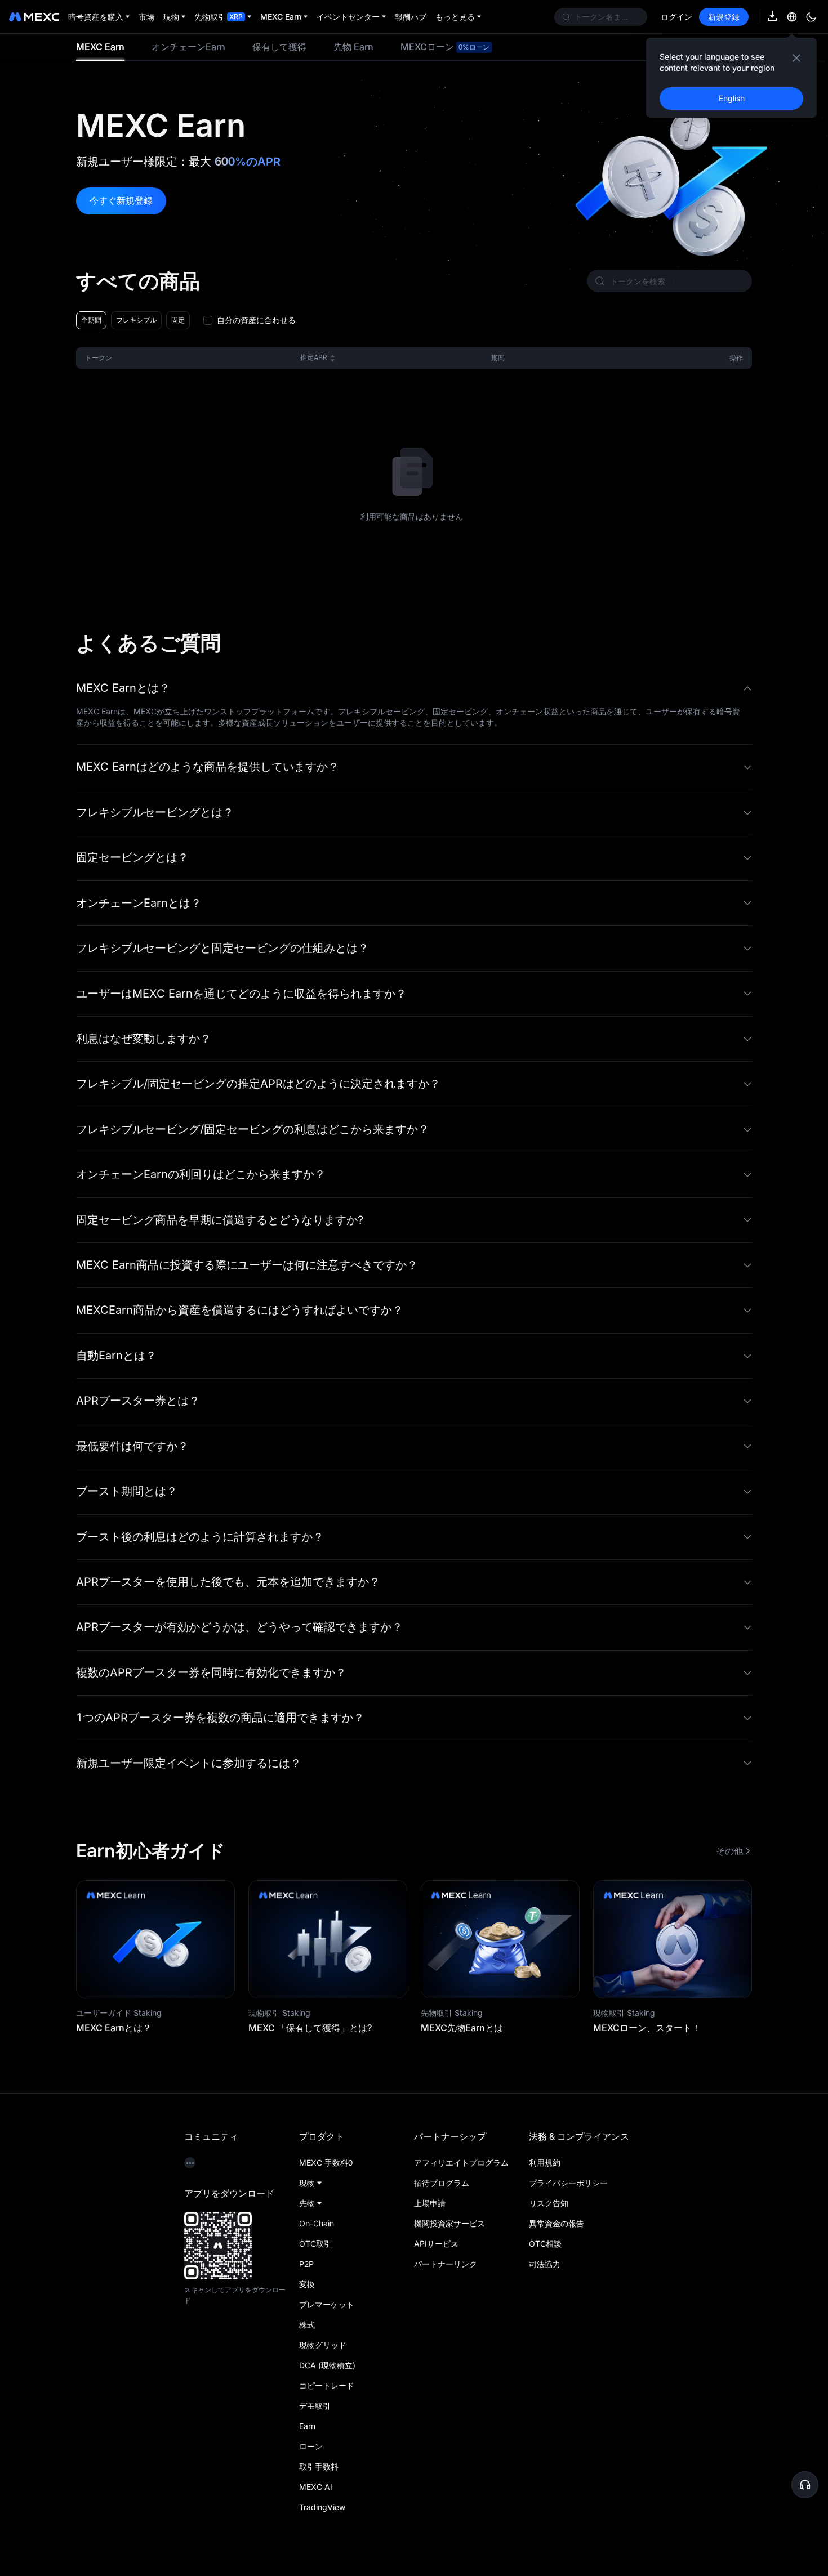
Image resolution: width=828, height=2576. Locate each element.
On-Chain (317, 2223)
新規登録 (724, 17)
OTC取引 (315, 2244)
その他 (729, 1851)
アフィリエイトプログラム (461, 2163)
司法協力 (545, 2264)
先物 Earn (353, 47)
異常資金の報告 (557, 2223)
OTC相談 (545, 2244)
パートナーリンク (446, 2264)
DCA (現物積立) (327, 2365)
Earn (307, 2426)
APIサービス (436, 2244)
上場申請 (430, 2203)
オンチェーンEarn (188, 47)
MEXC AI (316, 2487)
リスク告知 (549, 2203)
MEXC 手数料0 (326, 2163)
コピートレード (327, 2385)
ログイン (676, 17)
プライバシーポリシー (568, 2183)
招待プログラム (442, 2183)
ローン (311, 2446)
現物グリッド (323, 2345)
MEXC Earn (100, 47)
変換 (307, 2284)
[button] (414, 688)
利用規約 (545, 2163)
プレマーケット (327, 2304)
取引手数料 (319, 2467)
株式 (307, 2325)
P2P (306, 2264)
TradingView (322, 2507)
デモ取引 (315, 2406)
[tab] (100, 47)
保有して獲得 (279, 47)
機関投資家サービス (449, 2223)
